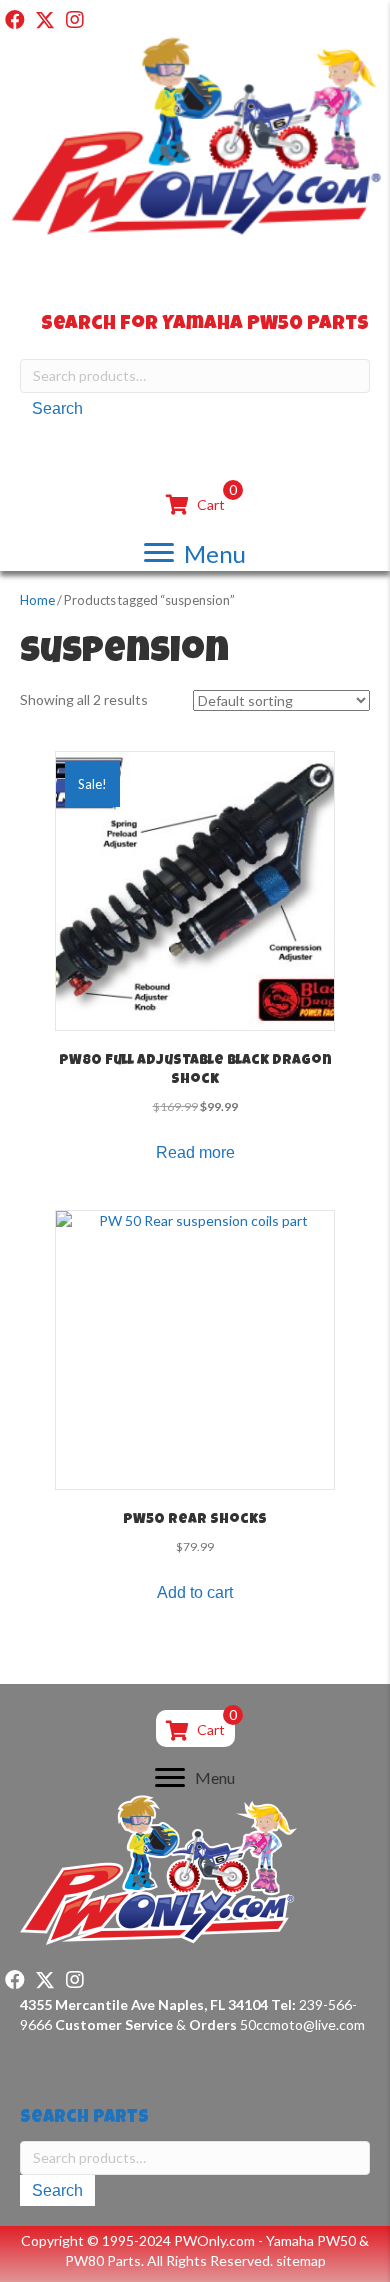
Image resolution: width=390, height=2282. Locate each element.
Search (57, 408)
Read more (195, 1152)
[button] (15, 20)
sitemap (301, 2260)
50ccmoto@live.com (302, 2024)
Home (37, 600)
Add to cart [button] (195, 1592)
